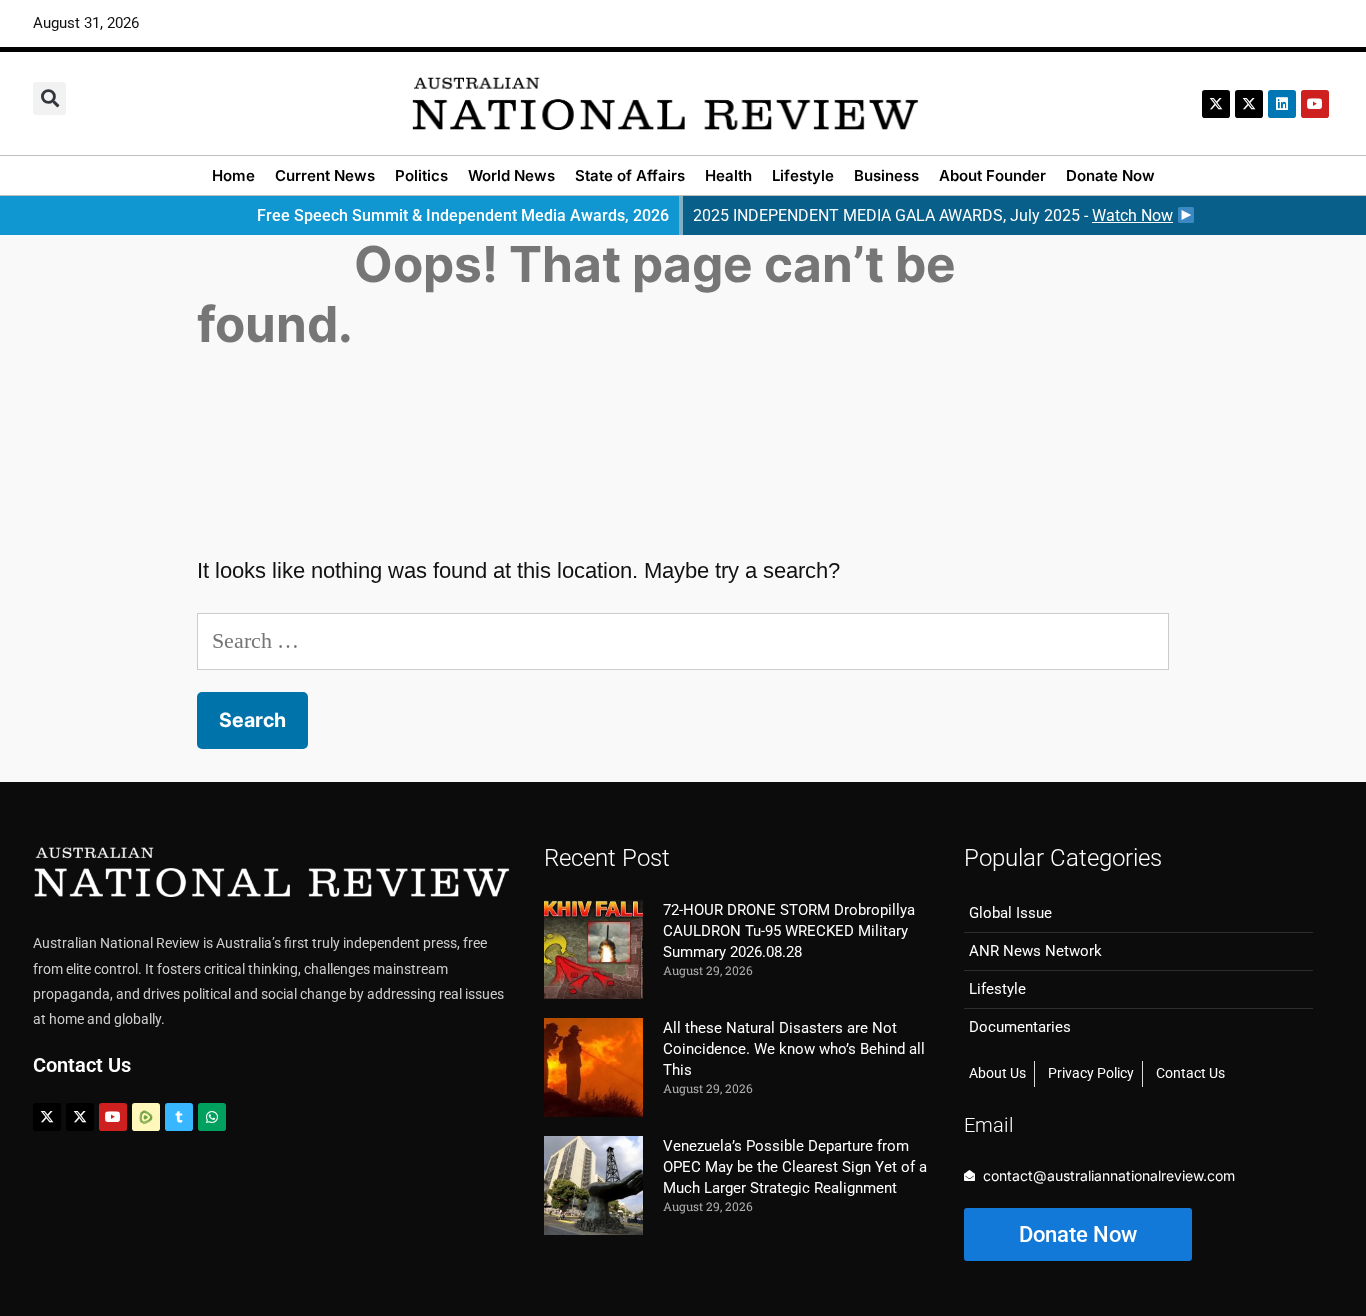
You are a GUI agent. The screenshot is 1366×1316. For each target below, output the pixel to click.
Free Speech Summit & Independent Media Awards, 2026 (463, 215)
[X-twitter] (1216, 104)
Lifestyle (803, 175)
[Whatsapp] (212, 1117)
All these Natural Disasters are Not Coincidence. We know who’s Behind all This (794, 1049)
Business (886, 175)
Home (233, 175)
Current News (325, 175)
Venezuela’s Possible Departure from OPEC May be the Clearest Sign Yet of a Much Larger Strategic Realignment (795, 1167)
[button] (49, 98)
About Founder (992, 175)
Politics (421, 175)
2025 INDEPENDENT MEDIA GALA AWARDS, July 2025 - (933, 215)
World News (511, 175)
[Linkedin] (1282, 104)
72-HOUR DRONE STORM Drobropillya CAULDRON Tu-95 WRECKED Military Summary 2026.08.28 (789, 931)
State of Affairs (630, 175)
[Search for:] (683, 640)
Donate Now (1110, 175)
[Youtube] (113, 1117)
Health (728, 175)
